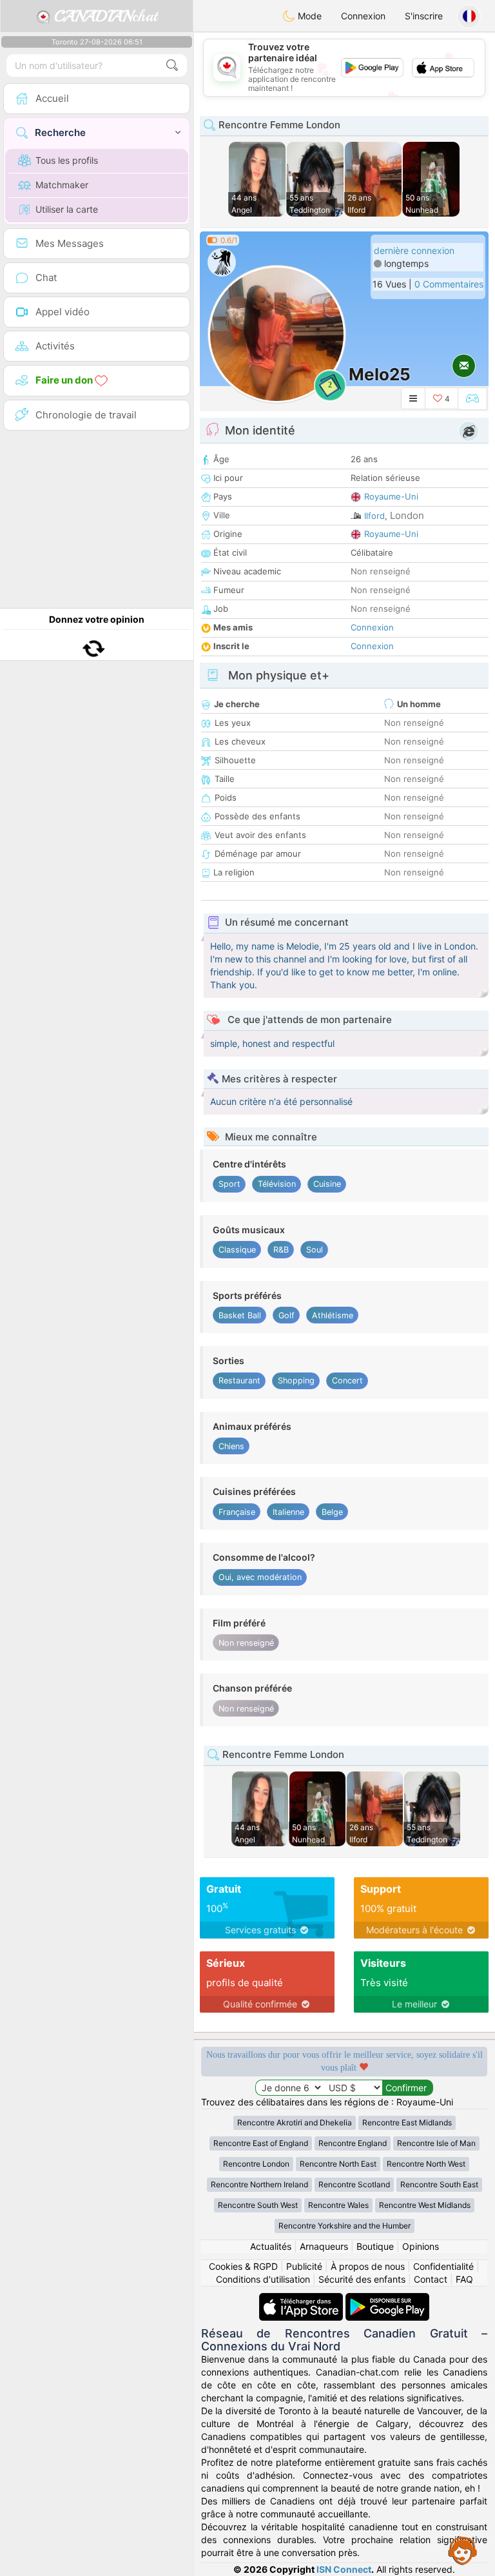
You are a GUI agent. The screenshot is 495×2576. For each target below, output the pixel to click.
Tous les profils (67, 160)
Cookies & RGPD (243, 2266)
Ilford (374, 516)
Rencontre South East (439, 2184)
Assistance (463, 2550)
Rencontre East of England (261, 2143)
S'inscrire (424, 16)
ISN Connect (344, 2569)
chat (106, 16)
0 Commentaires (449, 284)
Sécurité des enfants (362, 2279)
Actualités (271, 2246)
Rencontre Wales (338, 2205)
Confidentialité (443, 2266)
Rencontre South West (258, 2205)
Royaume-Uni (391, 496)
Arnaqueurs (324, 2246)
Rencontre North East (338, 2164)
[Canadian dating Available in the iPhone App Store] (302, 2299)
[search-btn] (172, 65)
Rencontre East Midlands (407, 2122)
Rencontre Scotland (354, 2184)
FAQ (464, 2279)
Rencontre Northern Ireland (259, 2184)
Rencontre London (256, 2164)
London (407, 515)
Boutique (375, 2246)
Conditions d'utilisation (263, 2279)
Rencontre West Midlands (425, 2205)
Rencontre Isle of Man (436, 2143)
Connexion (363, 16)
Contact (431, 2279)
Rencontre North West (426, 2164)
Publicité (304, 2266)
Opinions (421, 2246)
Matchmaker (62, 185)
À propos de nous (368, 2266)
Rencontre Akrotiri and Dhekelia (295, 2122)
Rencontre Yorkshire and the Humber (345, 2226)
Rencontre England (353, 2143)
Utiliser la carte (67, 209)
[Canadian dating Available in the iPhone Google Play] (387, 2299)
